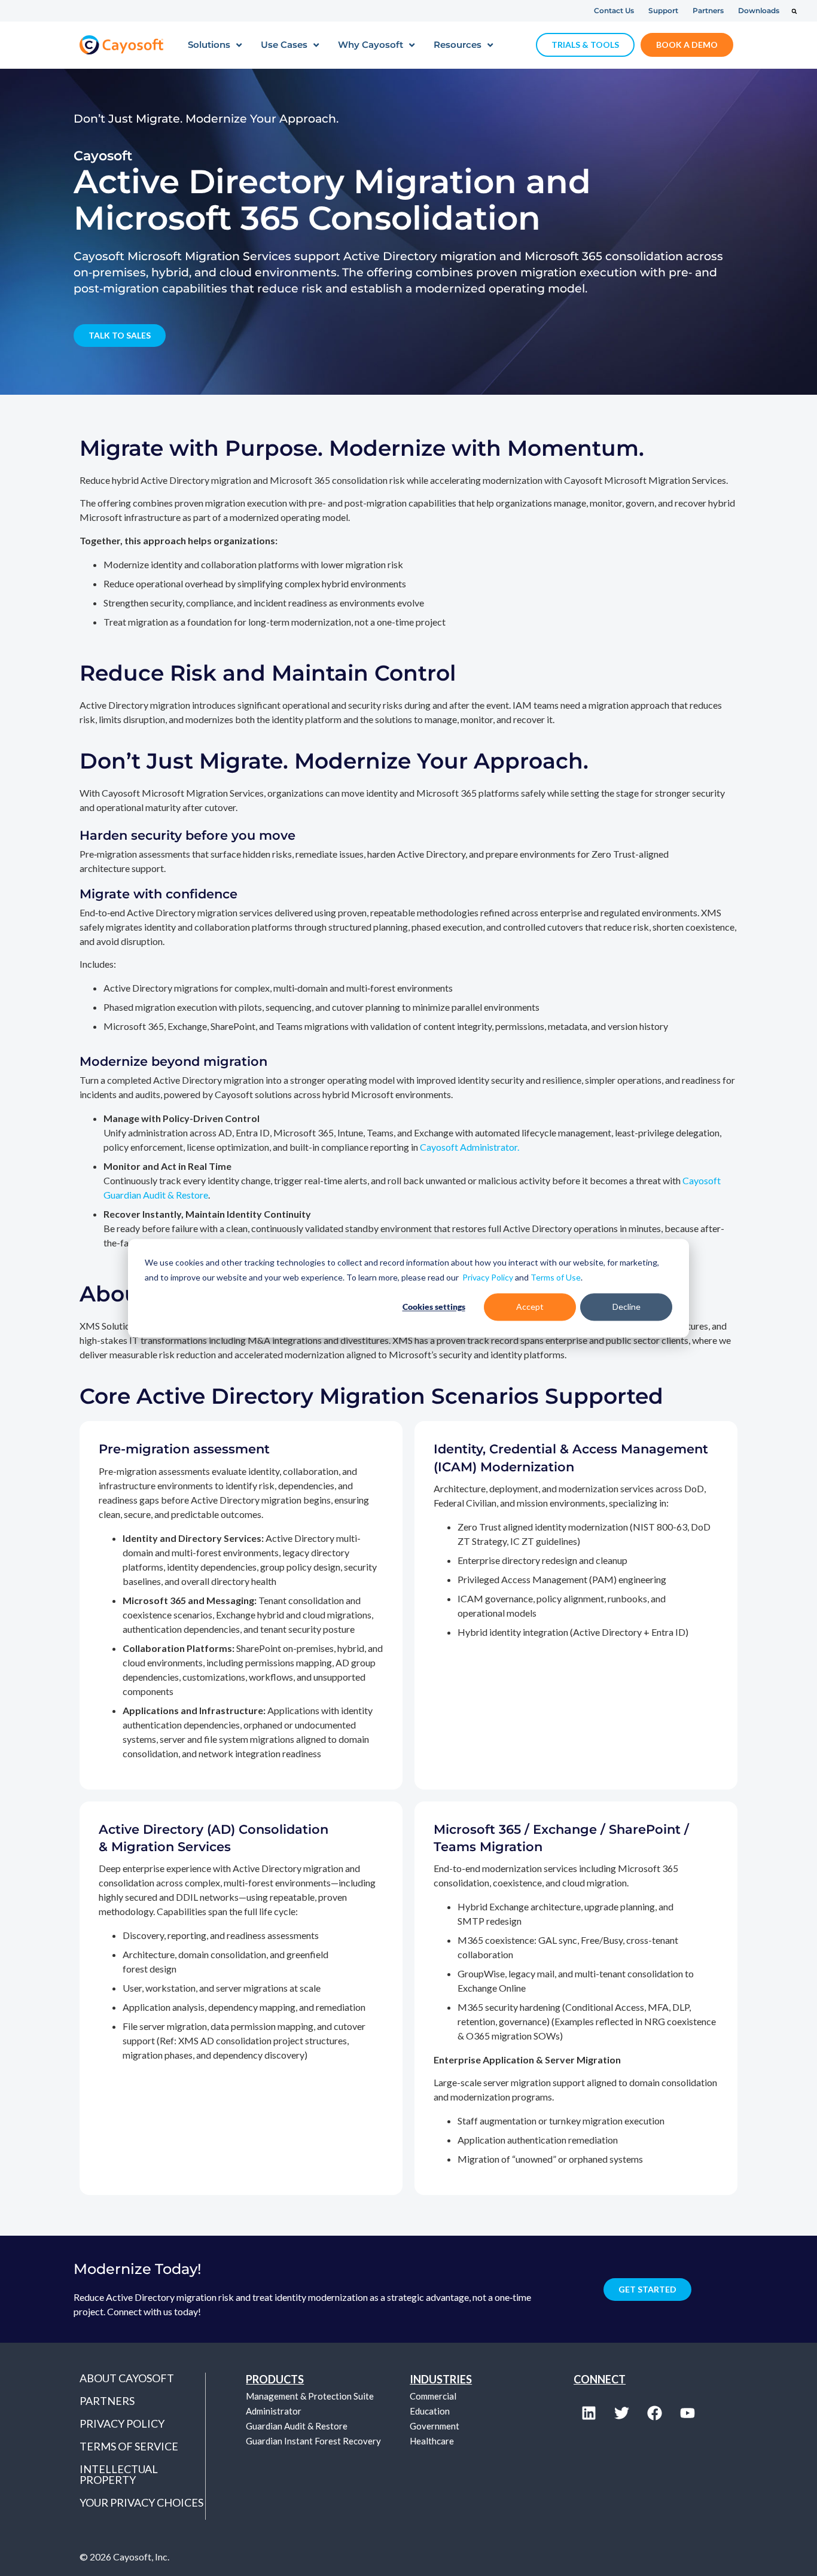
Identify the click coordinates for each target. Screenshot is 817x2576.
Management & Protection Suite (310, 2396)
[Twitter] (621, 2413)
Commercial (433, 2396)
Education (430, 2411)
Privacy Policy (488, 1277)
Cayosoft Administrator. (470, 1147)
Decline (627, 1307)
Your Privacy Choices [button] (141, 2502)
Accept (530, 1307)
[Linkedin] (589, 2413)
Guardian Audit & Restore (297, 2426)
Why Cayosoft (371, 45)
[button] (794, 11)
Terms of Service (129, 2446)
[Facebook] (654, 2413)
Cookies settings (434, 1307)
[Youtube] (687, 2413)
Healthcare (432, 2441)
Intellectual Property (119, 2474)
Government (435, 2426)
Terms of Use (556, 1277)
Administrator (274, 2411)
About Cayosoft (127, 2378)
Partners (107, 2401)
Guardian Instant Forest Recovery (313, 2441)
